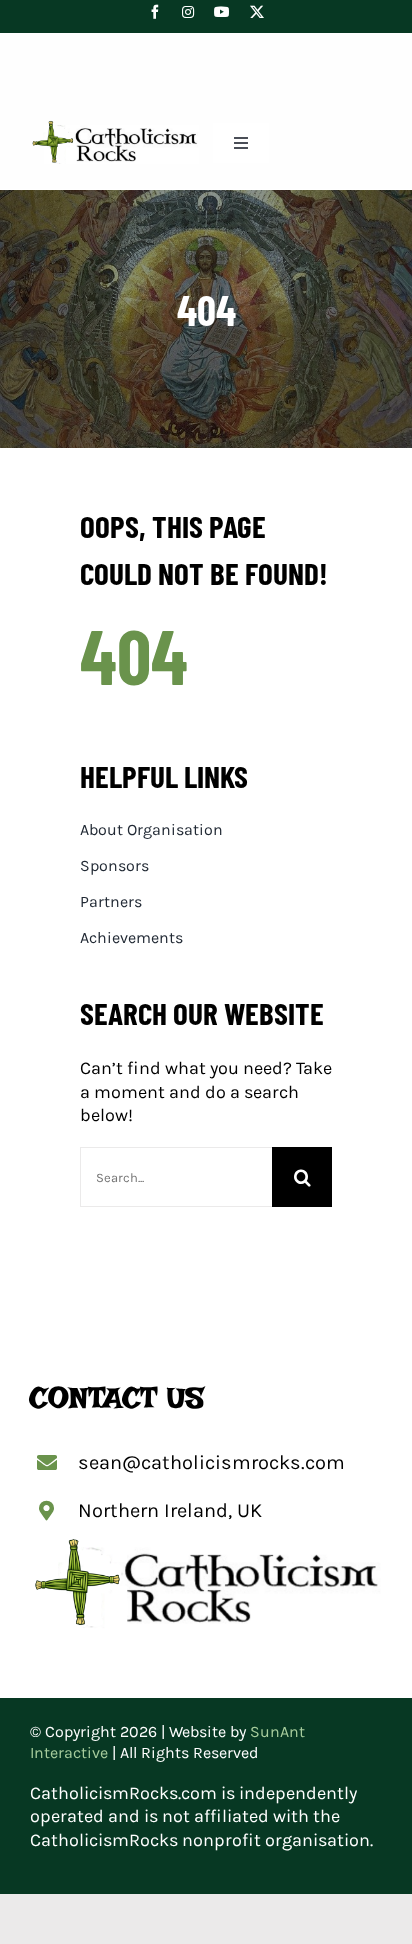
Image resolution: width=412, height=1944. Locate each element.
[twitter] (257, 12)
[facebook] (155, 12)
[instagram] (188, 12)
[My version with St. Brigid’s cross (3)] (114, 128)
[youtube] (222, 12)
